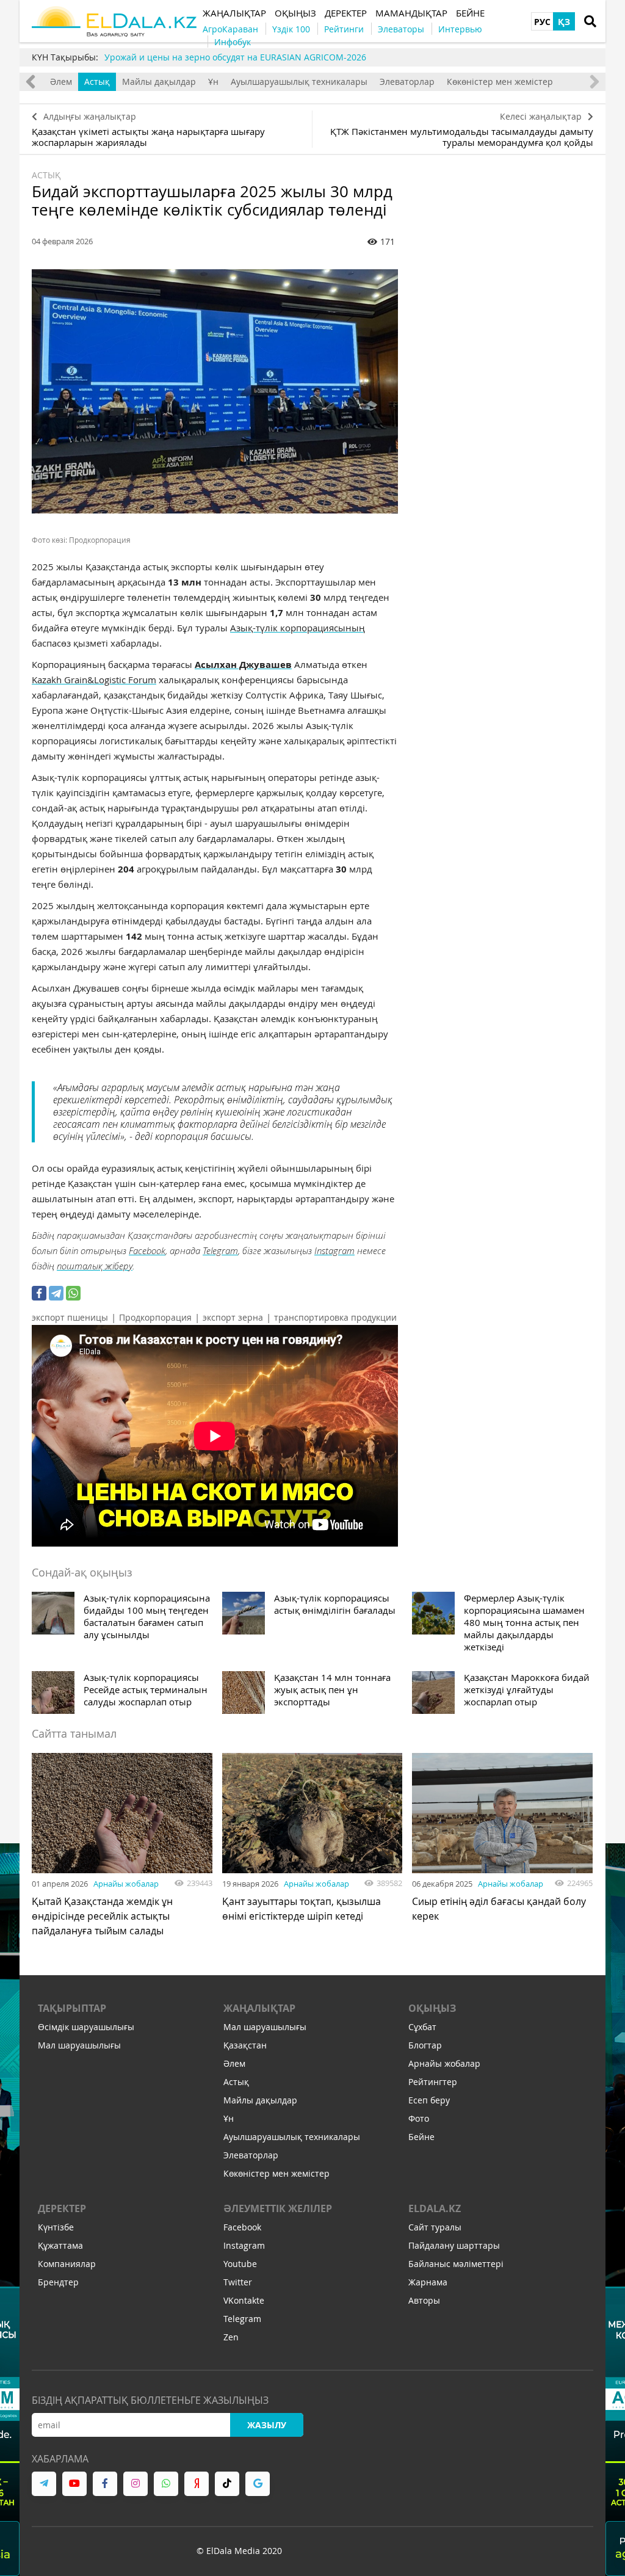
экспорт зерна (233, 1317)
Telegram (220, 1250)
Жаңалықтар (259, 2008)
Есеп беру (429, 2100)
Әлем (61, 82)
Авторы (424, 2300)
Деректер (62, 2208)
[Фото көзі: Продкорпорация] (215, 391)
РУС (542, 22)
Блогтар (425, 2045)
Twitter (238, 2282)
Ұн (213, 82)
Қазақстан (245, 2045)
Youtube (240, 2264)
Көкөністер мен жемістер (500, 82)
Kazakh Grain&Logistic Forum (94, 680)
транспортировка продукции (335, 1317)
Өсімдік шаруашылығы (86, 2027)
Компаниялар (67, 2264)
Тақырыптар (72, 2008)
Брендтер (58, 2282)
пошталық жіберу (95, 1266)
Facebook (147, 1250)
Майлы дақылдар (159, 82)
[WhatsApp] (73, 1293)
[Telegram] (56, 1293)
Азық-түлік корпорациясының (298, 628)
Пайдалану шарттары (454, 2245)
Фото (419, 2118)
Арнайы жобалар (126, 1884)
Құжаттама (60, 2245)
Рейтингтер (433, 2082)
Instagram (334, 1250)
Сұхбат (422, 2027)
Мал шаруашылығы (79, 2045)
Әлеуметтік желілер (278, 2208)
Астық (97, 82)
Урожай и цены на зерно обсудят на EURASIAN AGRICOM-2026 (235, 57)
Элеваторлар (407, 82)
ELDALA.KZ (435, 2208)
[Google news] (258, 2484)
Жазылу (267, 2425)
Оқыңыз (432, 2008)
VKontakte (244, 2300)
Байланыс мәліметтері (456, 2264)
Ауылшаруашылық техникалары (299, 82)
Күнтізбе (56, 2227)
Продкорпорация (155, 1317)
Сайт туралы (435, 2227)
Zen (231, 2337)
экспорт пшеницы (70, 1317)
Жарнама (428, 2282)
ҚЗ (564, 22)
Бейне (421, 2137)
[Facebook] (39, 1293)
